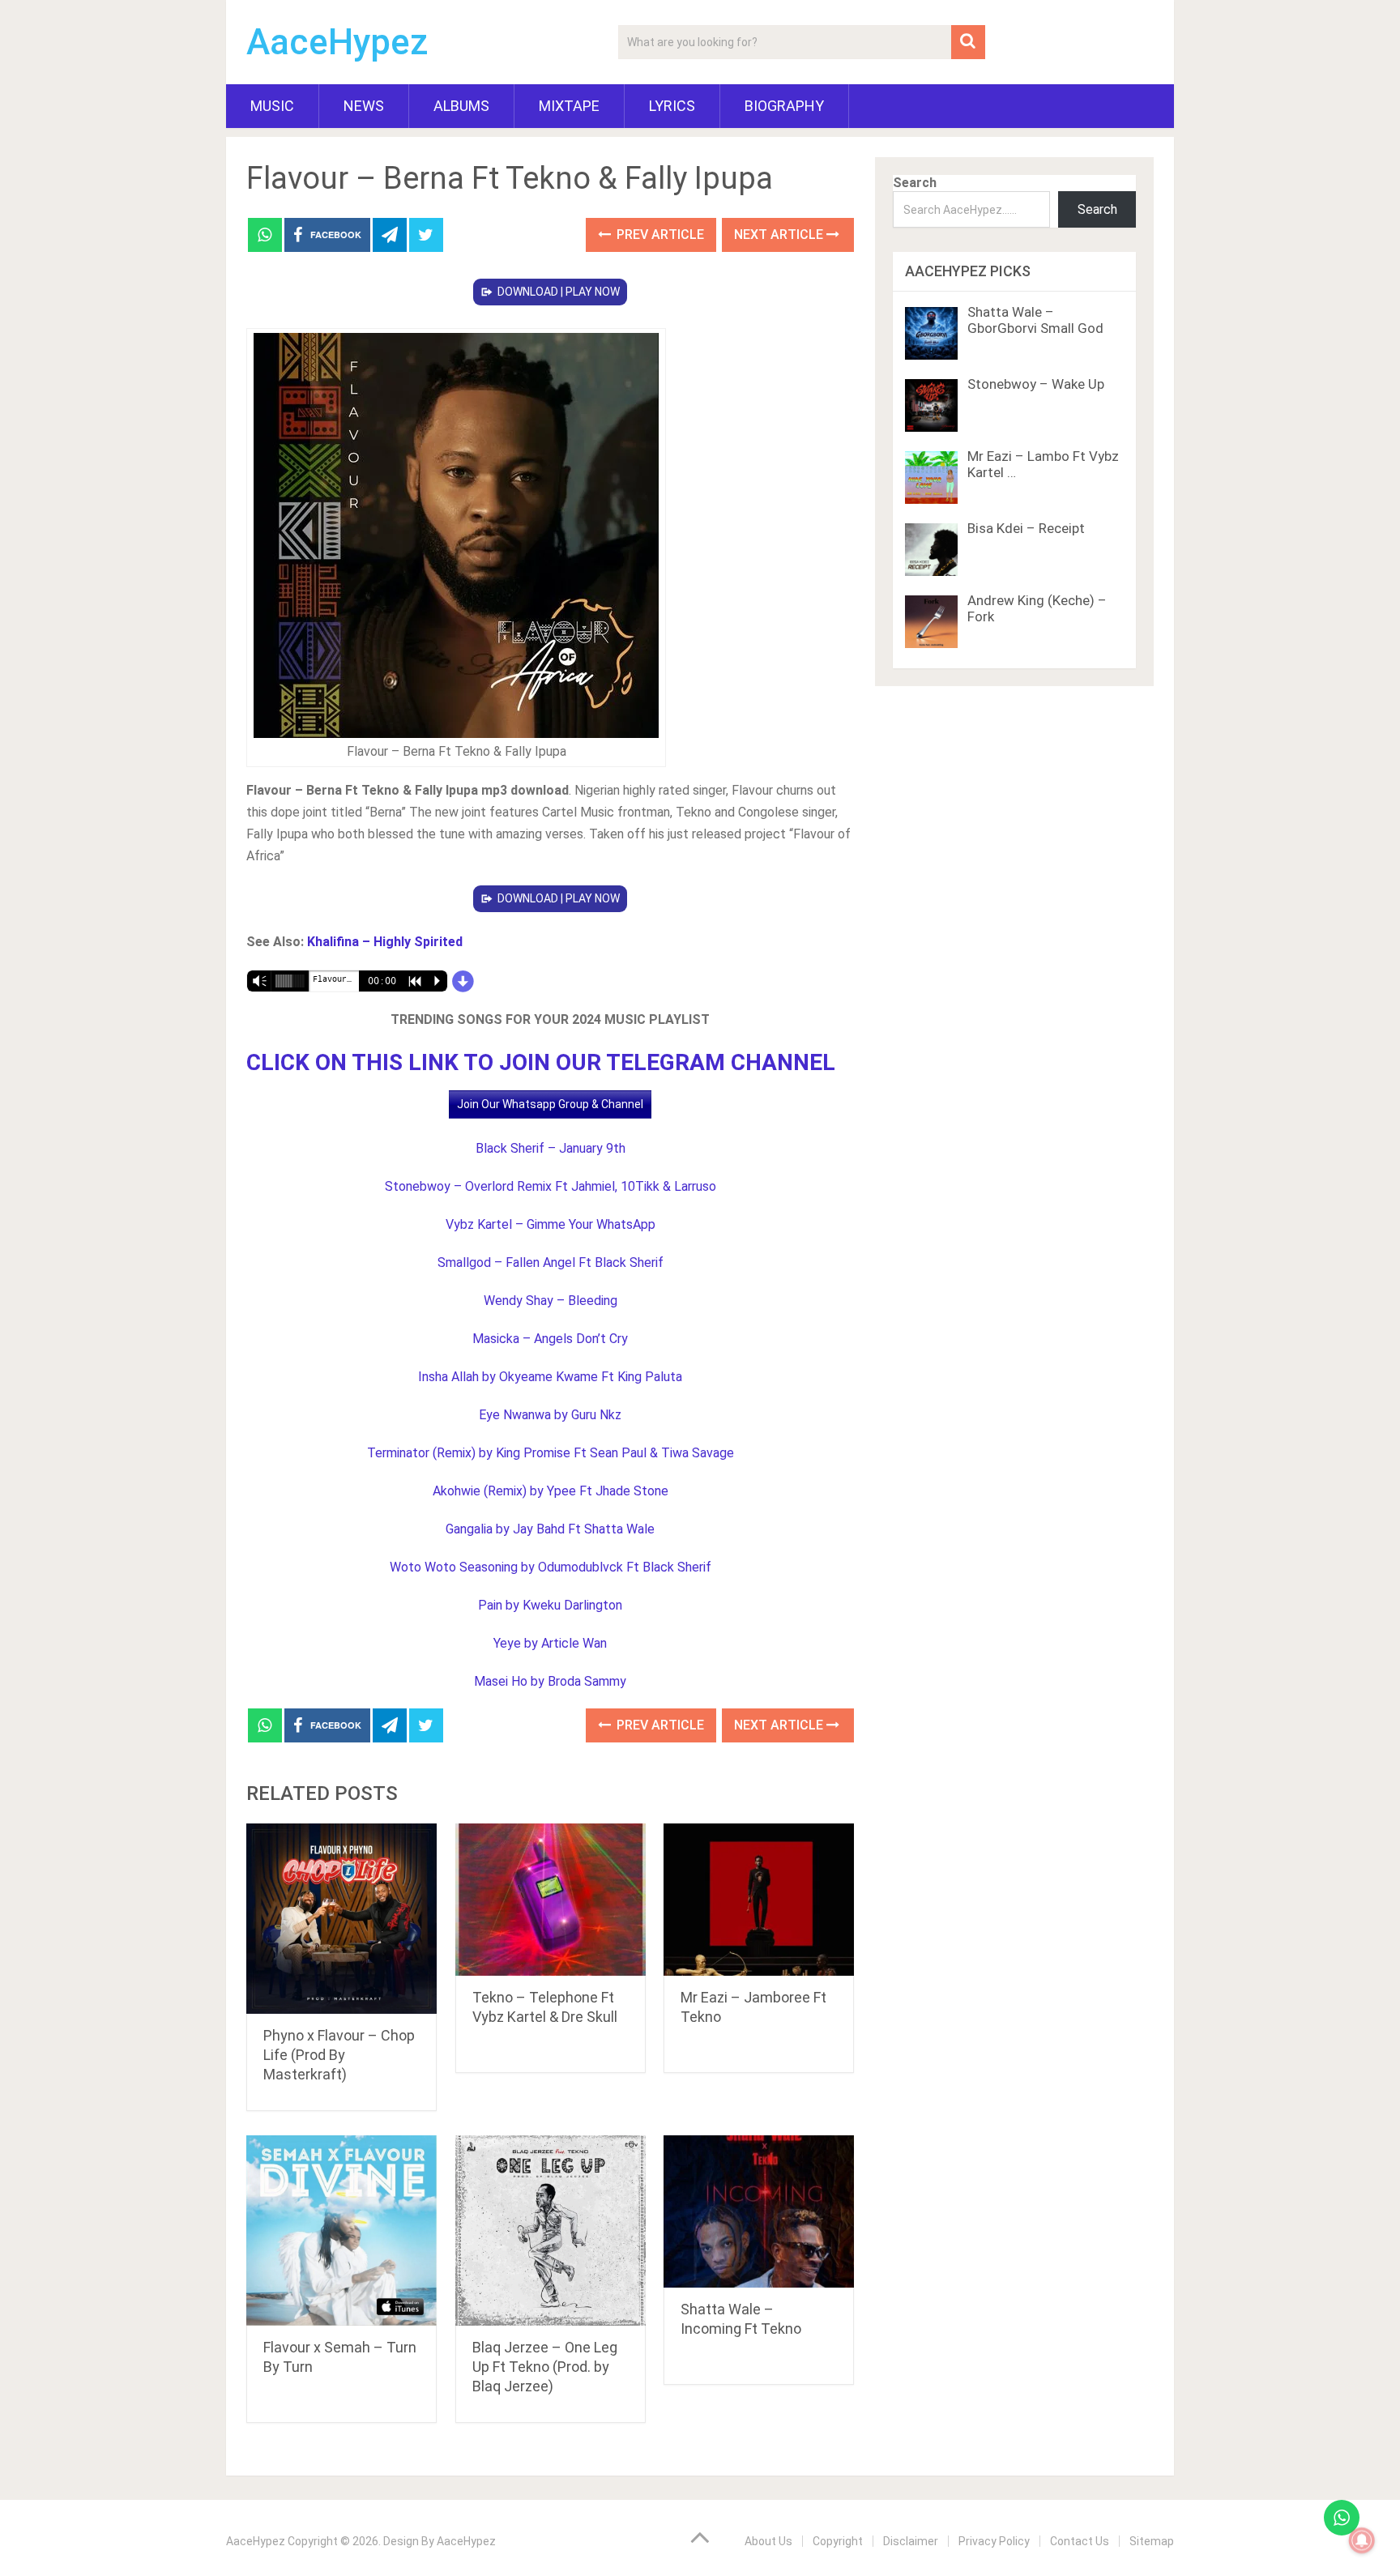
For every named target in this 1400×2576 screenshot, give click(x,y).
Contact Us (1080, 2541)
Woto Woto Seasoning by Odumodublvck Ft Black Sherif (551, 1567)
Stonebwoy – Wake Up (1036, 384)
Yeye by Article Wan (550, 1643)
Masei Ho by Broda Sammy (550, 1681)
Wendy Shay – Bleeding (551, 1301)
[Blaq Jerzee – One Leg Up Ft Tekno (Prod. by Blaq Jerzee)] (551, 2231)
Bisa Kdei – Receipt (1026, 528)
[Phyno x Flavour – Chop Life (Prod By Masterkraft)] (341, 1919)
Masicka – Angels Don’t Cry (550, 1339)
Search (915, 183)
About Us (768, 2541)
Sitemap (1152, 2541)
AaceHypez (337, 42)
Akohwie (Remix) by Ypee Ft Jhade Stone (551, 1491)
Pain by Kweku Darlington (550, 1605)
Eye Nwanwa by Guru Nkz (550, 1415)
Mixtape (569, 106)
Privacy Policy (994, 2541)
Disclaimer (911, 2541)
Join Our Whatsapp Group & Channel (550, 1104)
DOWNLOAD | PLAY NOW (559, 292)
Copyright (838, 2541)
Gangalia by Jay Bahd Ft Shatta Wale (550, 1529)
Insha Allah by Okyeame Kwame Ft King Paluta (550, 1377)
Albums (461, 106)
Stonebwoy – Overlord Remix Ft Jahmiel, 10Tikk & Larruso (551, 1186)
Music (272, 106)
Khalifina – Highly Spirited (385, 942)
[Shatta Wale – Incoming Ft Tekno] (759, 2212)
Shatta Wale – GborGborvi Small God (1035, 320)
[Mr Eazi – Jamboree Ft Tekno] (759, 1900)
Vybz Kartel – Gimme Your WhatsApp (551, 1224)
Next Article (780, 235)
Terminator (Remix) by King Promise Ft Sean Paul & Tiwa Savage (551, 1453)
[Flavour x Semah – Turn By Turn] (341, 2231)
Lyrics (672, 106)
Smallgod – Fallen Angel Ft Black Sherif (551, 1262)
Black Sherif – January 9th (551, 1148)
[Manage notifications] (1362, 2540)
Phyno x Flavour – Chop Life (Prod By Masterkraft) (339, 2055)
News (364, 106)
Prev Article (659, 235)
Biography (784, 106)
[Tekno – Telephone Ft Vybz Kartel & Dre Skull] (551, 1900)
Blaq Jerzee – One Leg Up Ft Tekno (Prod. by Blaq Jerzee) (545, 2367)
